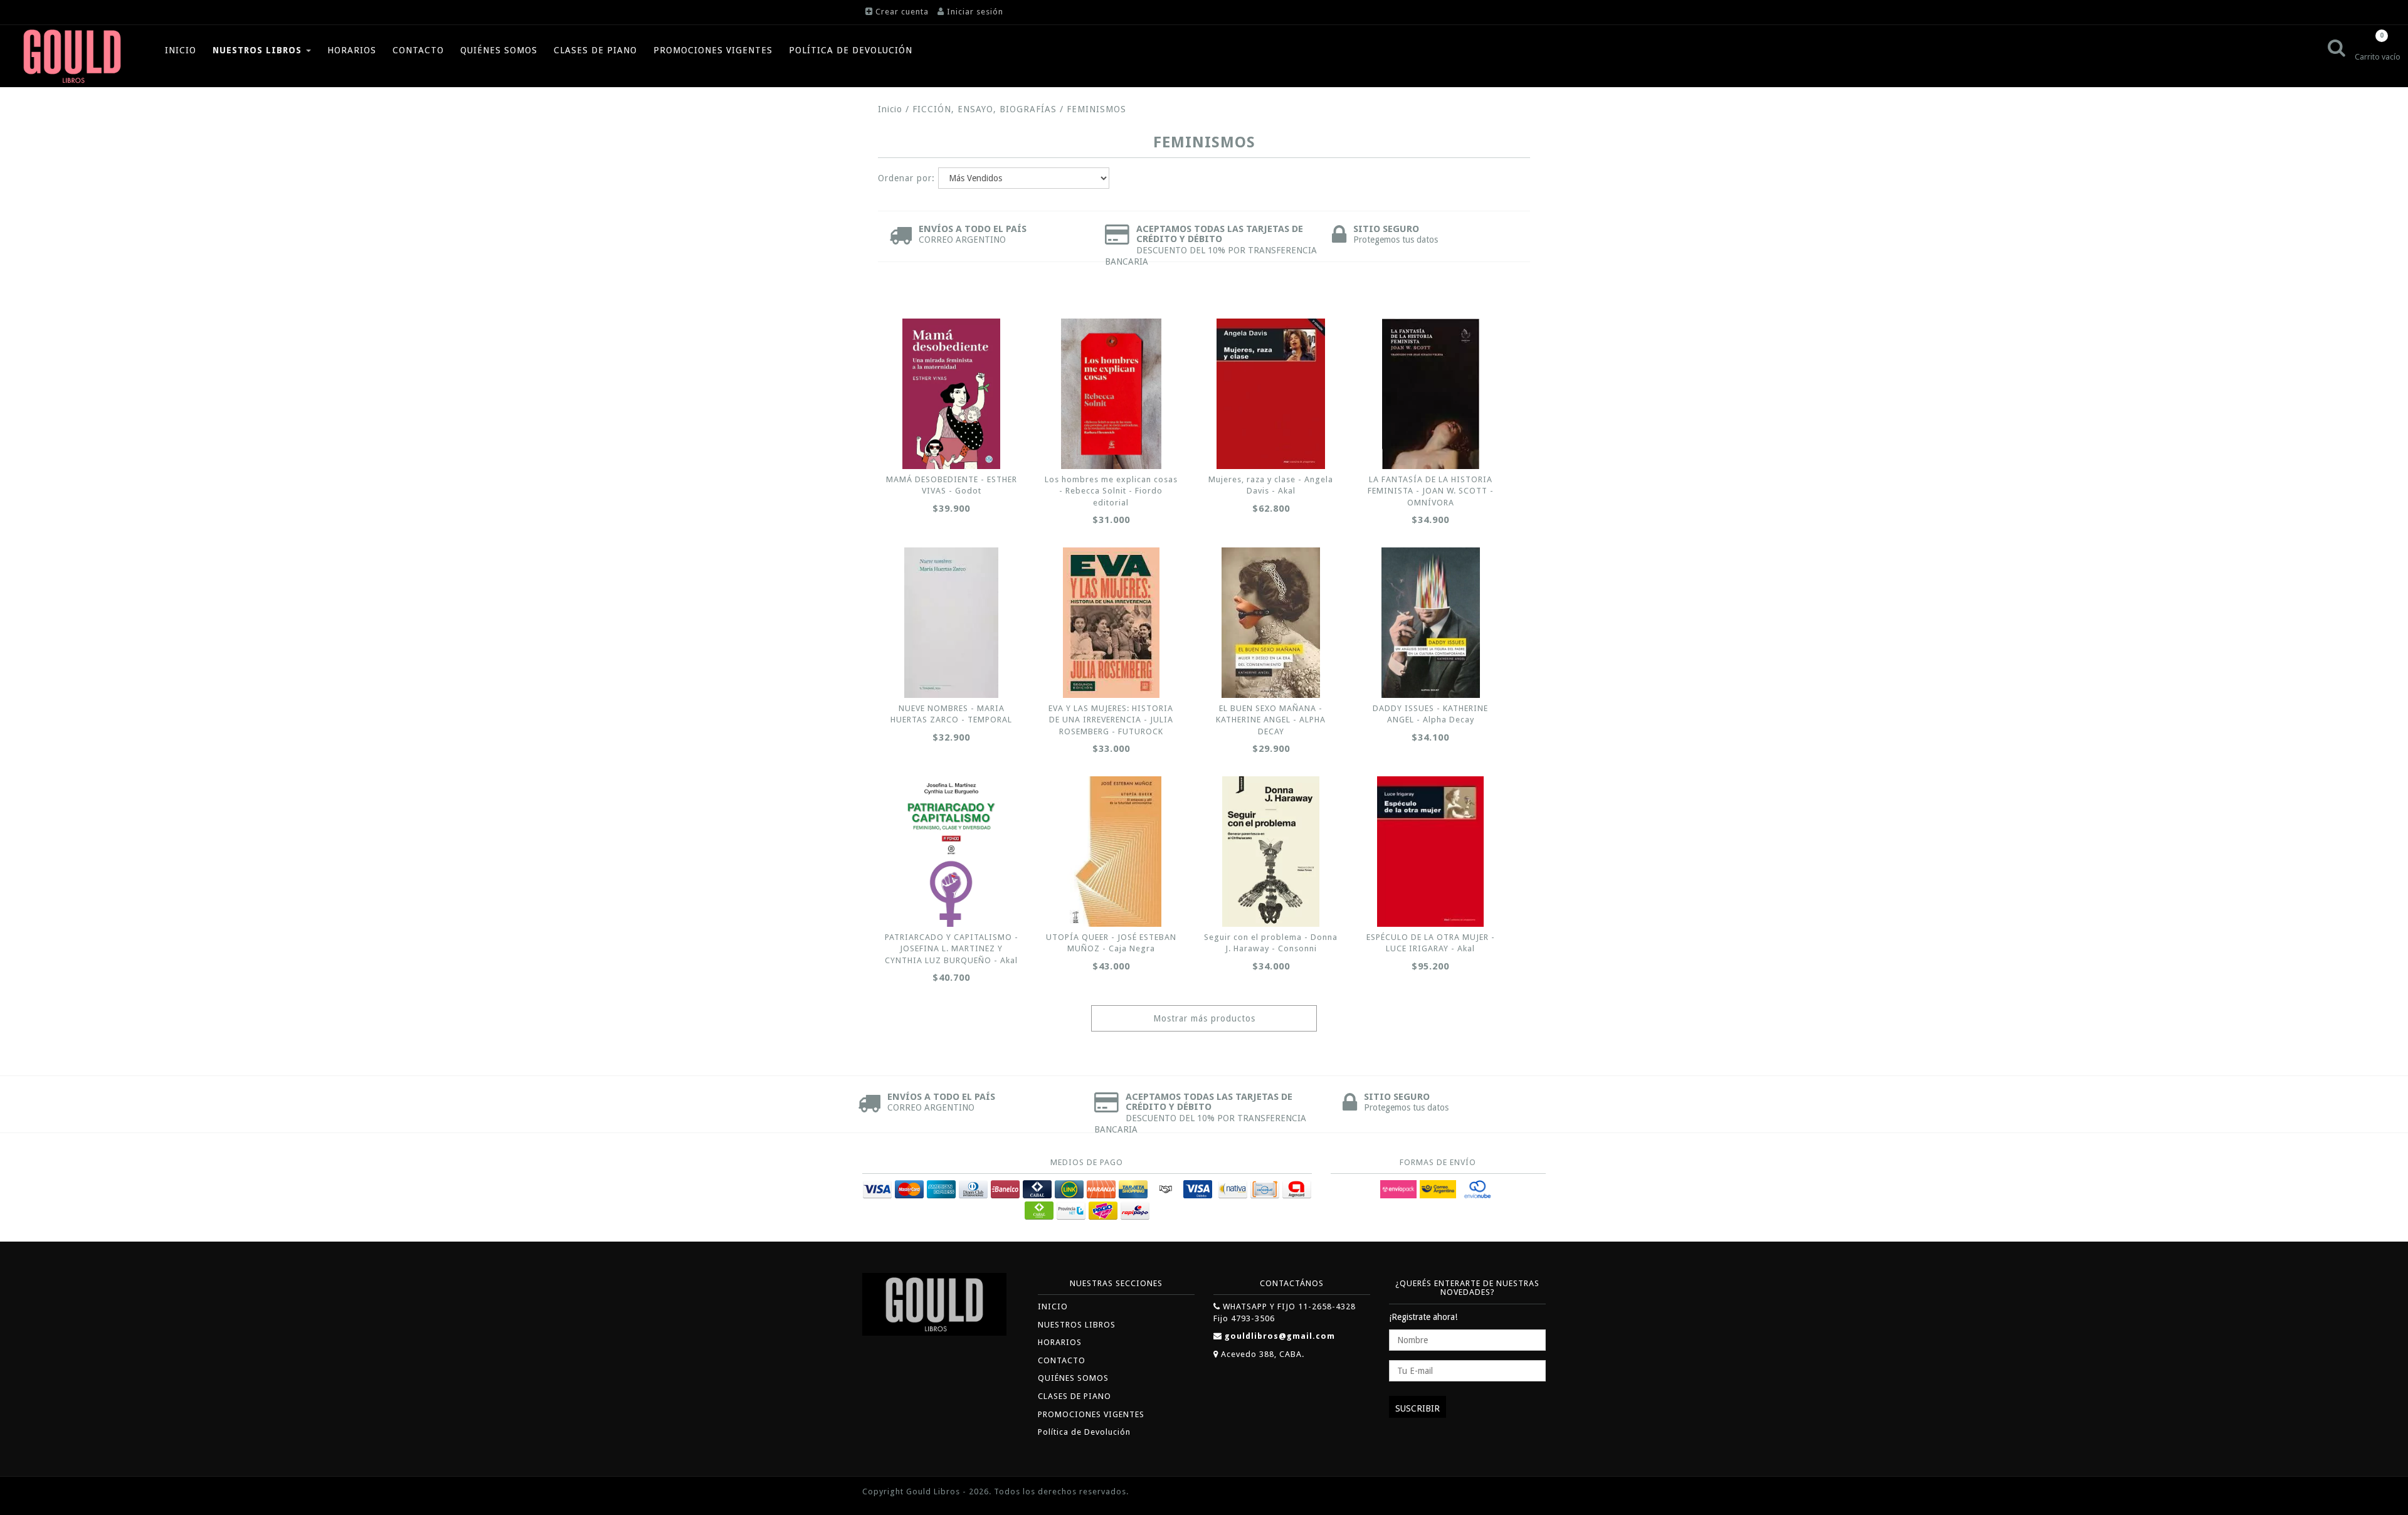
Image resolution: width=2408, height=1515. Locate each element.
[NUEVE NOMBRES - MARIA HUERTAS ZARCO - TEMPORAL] (951, 623)
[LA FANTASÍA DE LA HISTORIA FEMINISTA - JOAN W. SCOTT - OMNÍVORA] (1430, 394)
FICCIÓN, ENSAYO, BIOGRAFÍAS (985, 109)
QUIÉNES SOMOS (499, 50)
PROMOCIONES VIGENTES (713, 50)
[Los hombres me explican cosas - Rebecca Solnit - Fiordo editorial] (1111, 394)
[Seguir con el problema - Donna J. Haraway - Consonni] (1271, 852)
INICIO (181, 50)
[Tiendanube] (1518, 1493)
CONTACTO (418, 50)
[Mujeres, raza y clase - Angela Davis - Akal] (1271, 394)
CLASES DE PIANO (595, 50)
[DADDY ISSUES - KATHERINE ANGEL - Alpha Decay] (1430, 623)
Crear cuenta (902, 12)
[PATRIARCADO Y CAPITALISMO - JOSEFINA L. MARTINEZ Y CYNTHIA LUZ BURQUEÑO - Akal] (951, 852)
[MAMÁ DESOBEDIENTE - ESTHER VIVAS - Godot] (951, 394)
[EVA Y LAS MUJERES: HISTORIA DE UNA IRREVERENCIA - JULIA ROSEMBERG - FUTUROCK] (1111, 623)
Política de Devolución (851, 50)
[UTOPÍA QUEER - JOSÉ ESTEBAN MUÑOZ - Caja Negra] (1111, 852)
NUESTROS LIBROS (259, 50)
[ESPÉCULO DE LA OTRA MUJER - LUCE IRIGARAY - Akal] (1430, 852)
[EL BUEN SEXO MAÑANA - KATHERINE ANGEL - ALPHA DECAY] (1271, 623)
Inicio (890, 109)
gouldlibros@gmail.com (1280, 1336)
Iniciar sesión (975, 12)
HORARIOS (352, 50)
